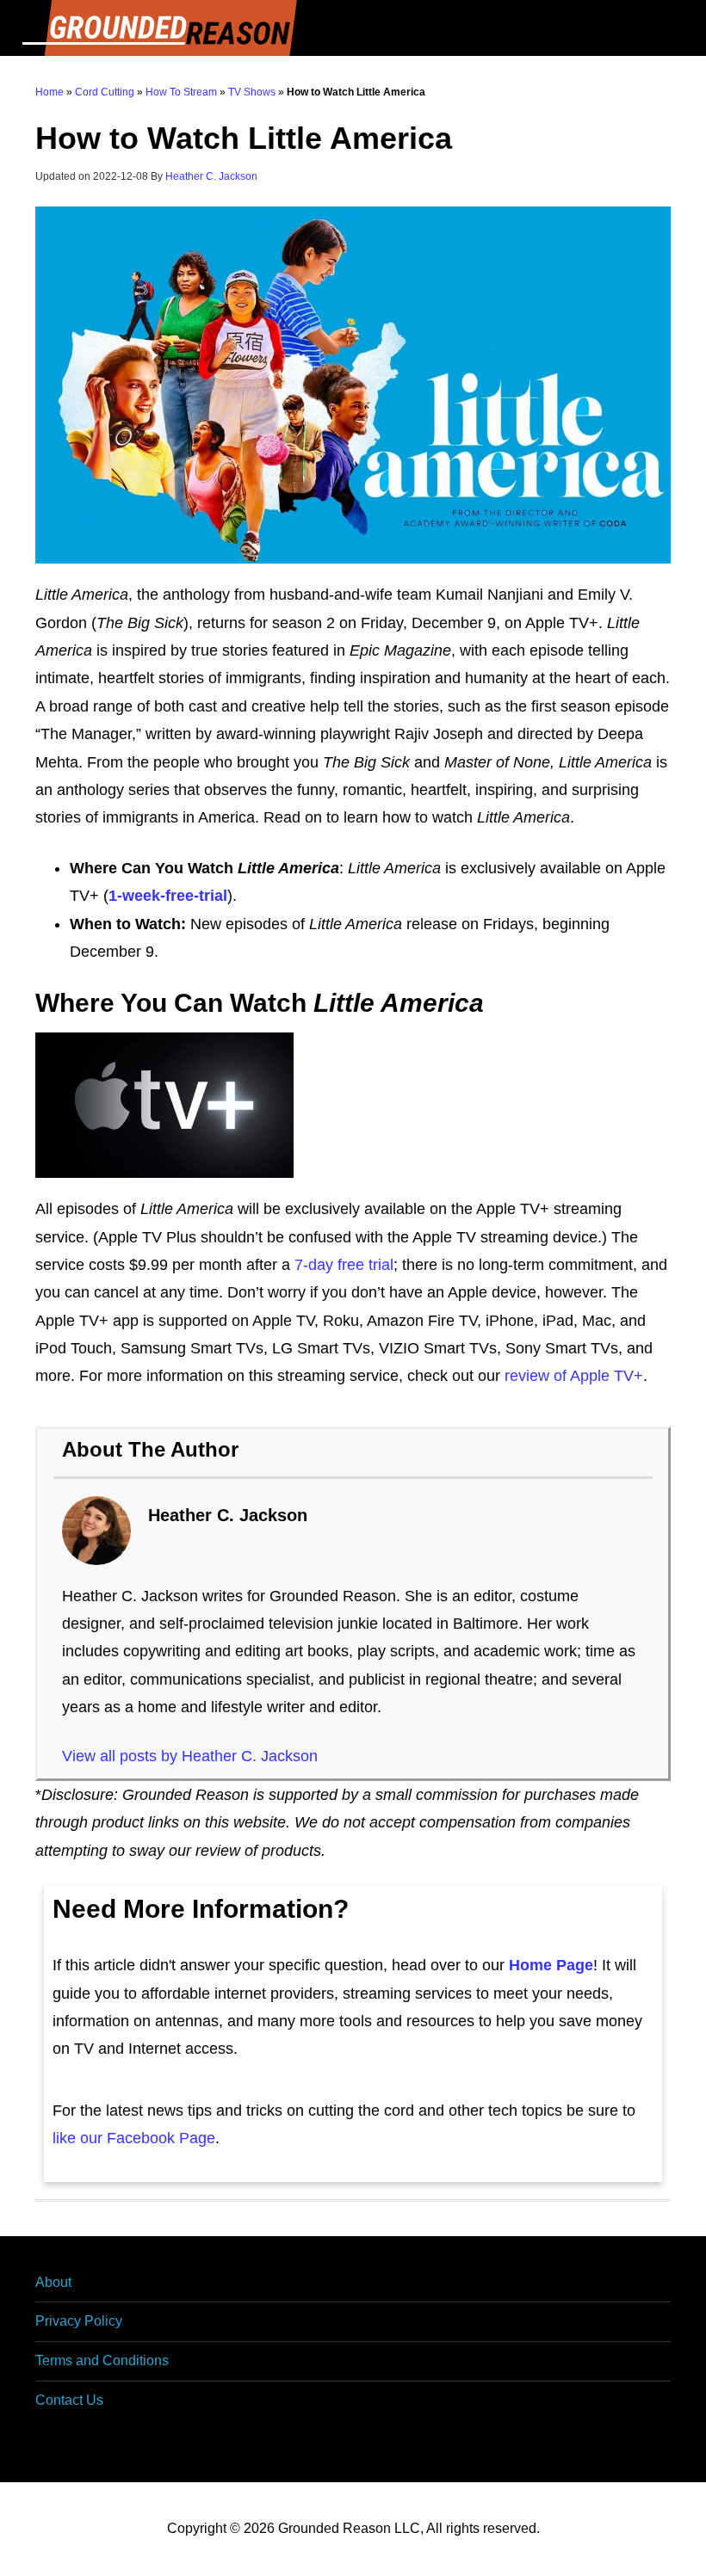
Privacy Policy (79, 2321)
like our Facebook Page (134, 2138)
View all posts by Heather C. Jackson (190, 1756)
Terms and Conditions (102, 2360)
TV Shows (252, 92)
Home (50, 92)
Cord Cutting (105, 92)
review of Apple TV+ (574, 1376)
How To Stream (181, 92)
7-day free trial (344, 1265)
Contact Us (69, 2400)
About (53, 2282)
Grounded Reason (353, 28)
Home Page (551, 1965)
